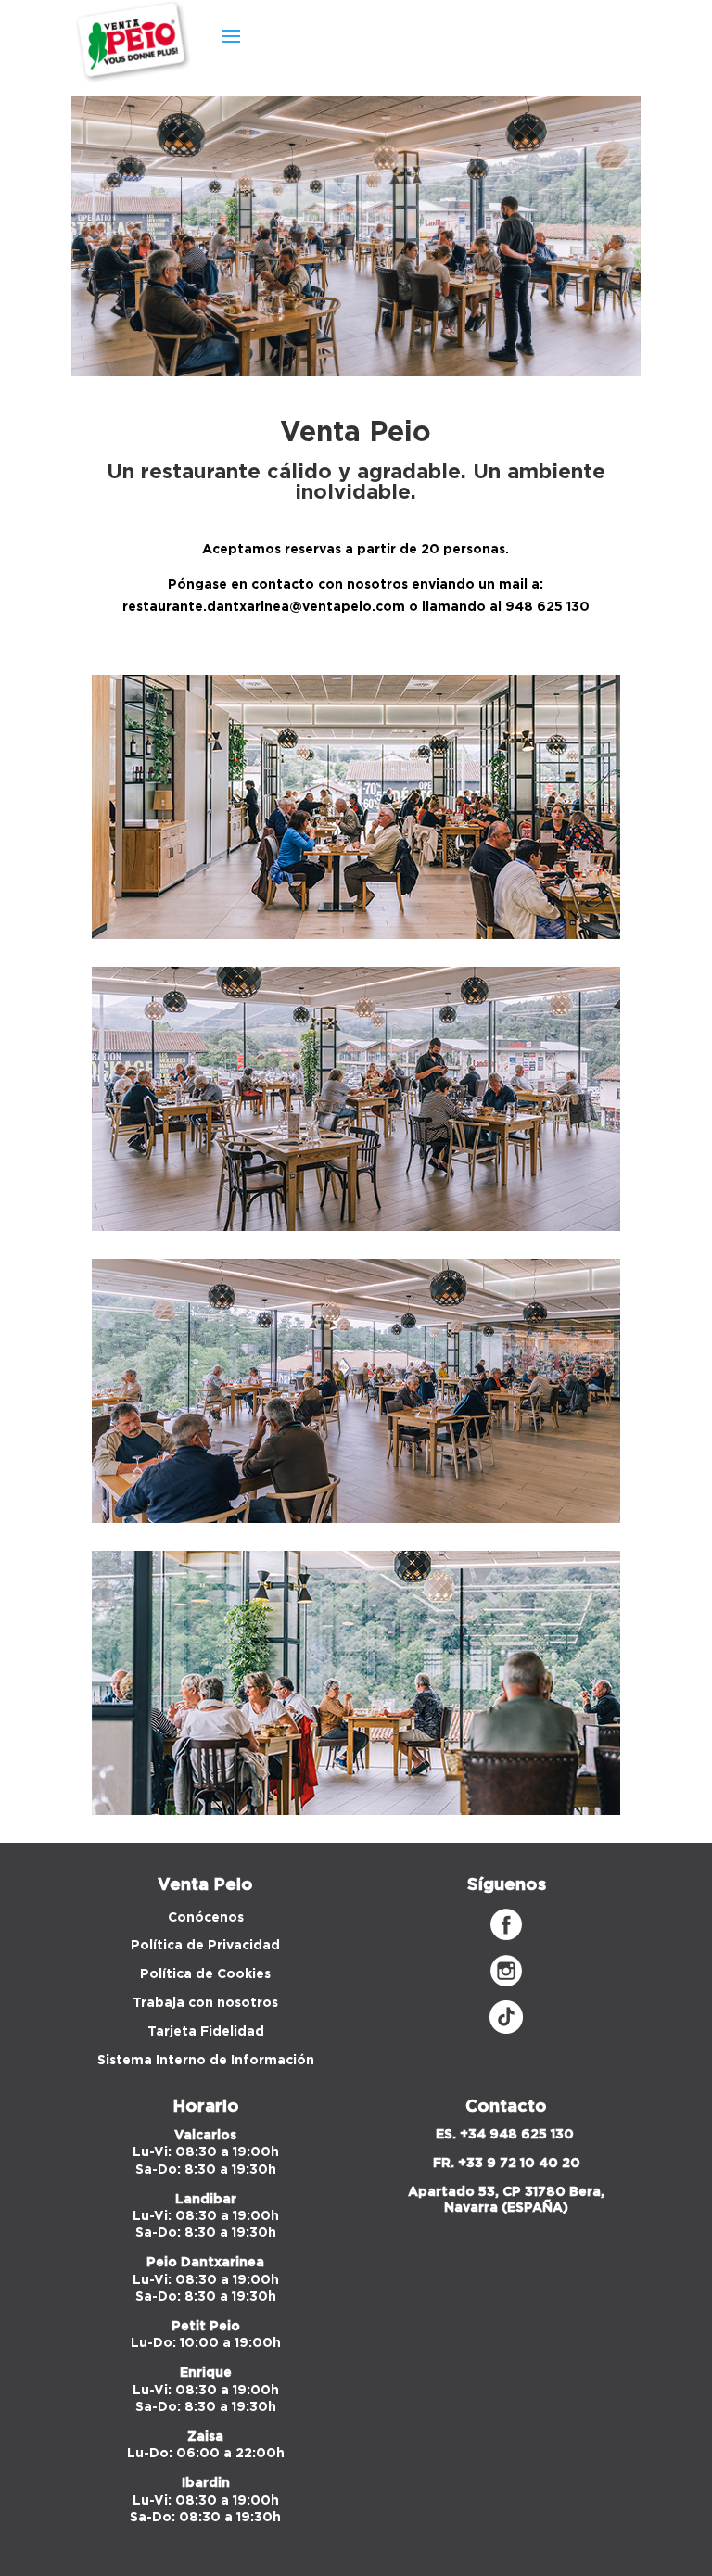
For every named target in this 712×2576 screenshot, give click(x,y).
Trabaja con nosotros (205, 2003)
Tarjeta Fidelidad (206, 2032)
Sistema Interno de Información (206, 2061)
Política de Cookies (205, 1974)
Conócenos (206, 1918)
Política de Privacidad (205, 1946)
